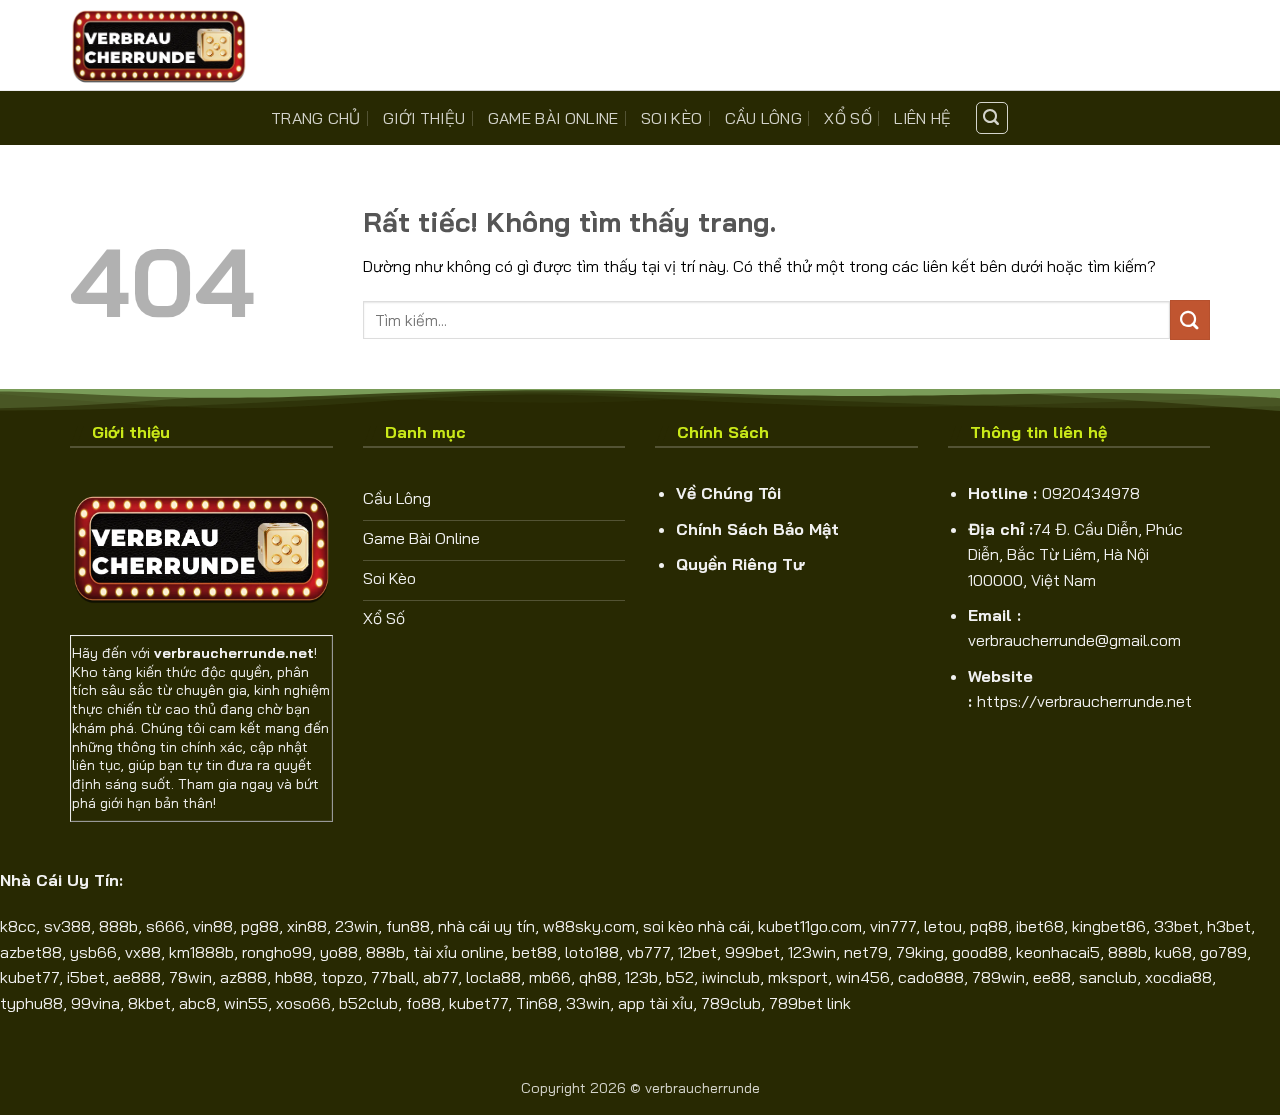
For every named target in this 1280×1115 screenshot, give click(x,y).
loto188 (592, 952)
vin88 (213, 926)
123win (812, 952)
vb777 (648, 952)
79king (920, 952)
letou (943, 926)
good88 (980, 952)
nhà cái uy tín (486, 926)
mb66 (550, 977)
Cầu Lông (764, 118)
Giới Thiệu (424, 118)
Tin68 (537, 1003)
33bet (1176, 926)
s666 (165, 926)
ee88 (1052, 977)
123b (641, 977)
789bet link (810, 1003)
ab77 (440, 977)
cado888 (931, 977)
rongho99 (277, 952)
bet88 (534, 952)
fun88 (408, 926)
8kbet (149, 1003)
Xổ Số (848, 118)
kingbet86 (1109, 926)
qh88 (598, 977)
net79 (866, 952)
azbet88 (31, 952)
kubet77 (29, 977)
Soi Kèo (671, 118)
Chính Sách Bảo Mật (757, 529)
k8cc (18, 926)
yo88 (339, 952)
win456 (863, 977)
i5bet (86, 977)
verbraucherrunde (702, 1088)
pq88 (989, 926)
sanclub (1108, 977)
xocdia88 (1178, 977)
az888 (243, 977)
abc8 (197, 1003)
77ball (393, 977)
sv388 (67, 926)
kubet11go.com (810, 926)
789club (731, 1003)
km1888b (201, 952)
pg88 (260, 926)
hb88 (294, 977)
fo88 (423, 1003)
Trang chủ (316, 118)
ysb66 (93, 952)
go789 (1223, 952)
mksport (798, 977)
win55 (246, 1003)
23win (356, 926)
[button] (992, 118)
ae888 (137, 977)
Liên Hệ (922, 118)
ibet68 (1040, 926)
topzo (342, 977)
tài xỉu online (458, 952)
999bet (752, 952)
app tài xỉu (655, 1003)
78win (190, 977)
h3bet (1229, 926)
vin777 (893, 926)
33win (588, 1003)
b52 (680, 977)
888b (118, 926)
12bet (697, 952)
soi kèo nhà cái (696, 926)
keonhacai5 (1058, 952)
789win (998, 977)
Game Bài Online (553, 118)
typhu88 (31, 1003)
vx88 (143, 952)
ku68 (1173, 952)
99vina (95, 1003)
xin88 (307, 926)
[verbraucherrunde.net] (170, 45)
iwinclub (731, 977)
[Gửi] (1190, 319)
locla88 (493, 977)
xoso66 (303, 1003)
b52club (368, 1003)
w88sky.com (589, 926)
